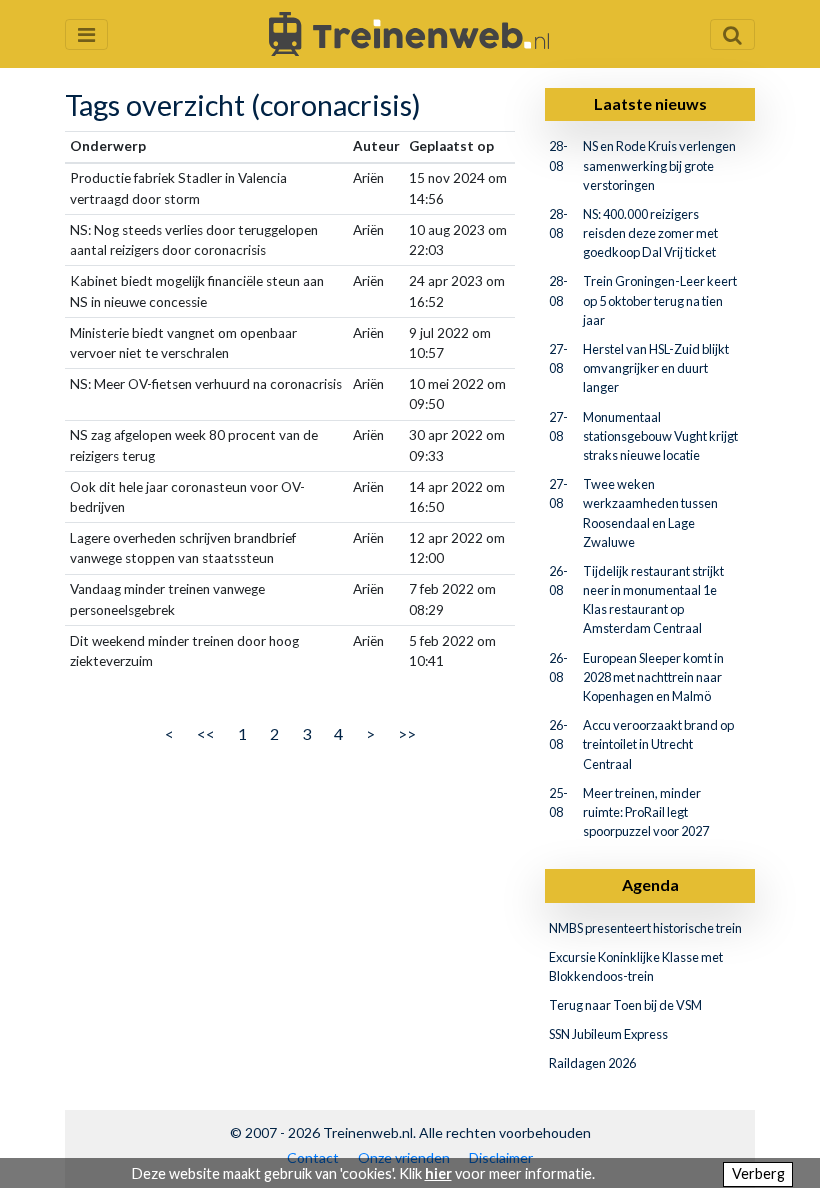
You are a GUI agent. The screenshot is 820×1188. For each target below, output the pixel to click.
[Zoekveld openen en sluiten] (732, 34)
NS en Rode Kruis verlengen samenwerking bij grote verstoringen (659, 165)
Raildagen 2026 (592, 1063)
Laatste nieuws (650, 103)
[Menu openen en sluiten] (86, 34)
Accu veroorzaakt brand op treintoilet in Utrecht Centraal (658, 744)
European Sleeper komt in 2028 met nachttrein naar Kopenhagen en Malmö (653, 677)
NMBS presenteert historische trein (645, 928)
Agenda (650, 884)
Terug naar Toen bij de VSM (625, 1005)
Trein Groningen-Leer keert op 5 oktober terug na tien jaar (660, 300)
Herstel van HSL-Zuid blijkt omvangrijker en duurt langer (656, 368)
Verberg (758, 1173)
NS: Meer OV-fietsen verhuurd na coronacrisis (206, 384)
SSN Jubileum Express (608, 1034)
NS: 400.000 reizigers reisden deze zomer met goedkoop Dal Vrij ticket (650, 233)
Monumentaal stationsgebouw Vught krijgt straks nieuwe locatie (660, 436)
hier (438, 1173)
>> (407, 733)
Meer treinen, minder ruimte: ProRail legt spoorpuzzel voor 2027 (646, 812)
